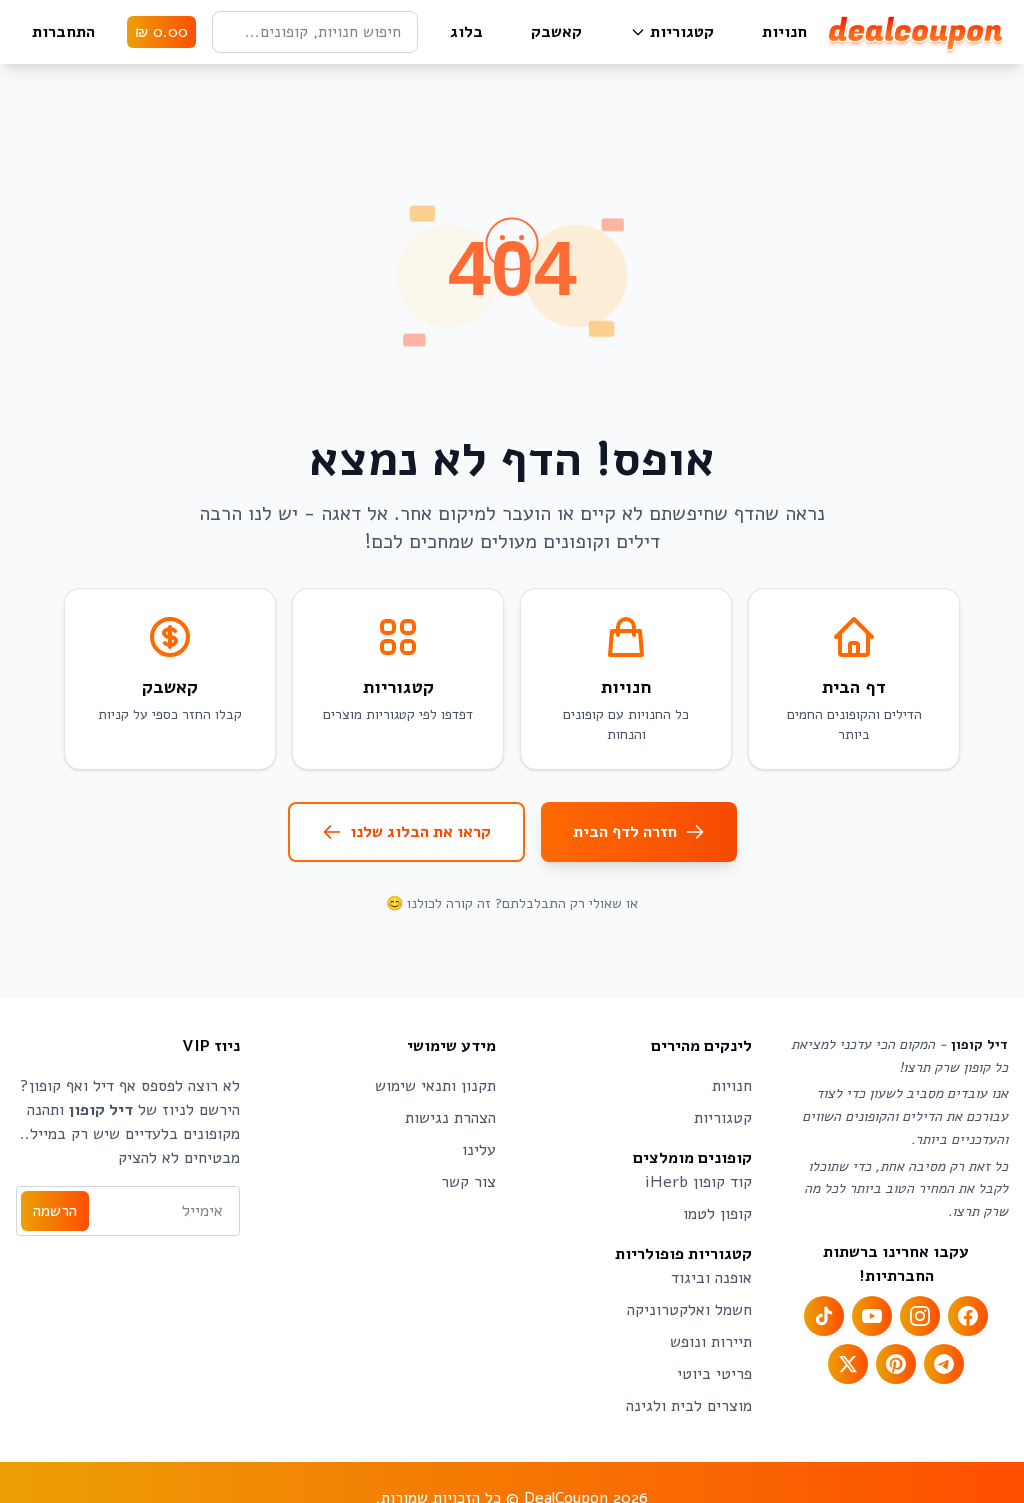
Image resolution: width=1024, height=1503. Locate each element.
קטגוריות (682, 32)
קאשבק (556, 32)
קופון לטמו (717, 1214)
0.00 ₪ (161, 32)
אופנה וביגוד (711, 1278)
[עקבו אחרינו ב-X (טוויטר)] (848, 1364)
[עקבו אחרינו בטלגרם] (944, 1364)
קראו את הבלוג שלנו (420, 832)
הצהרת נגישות (450, 1118)
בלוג (466, 32)
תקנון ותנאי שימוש (435, 1086)
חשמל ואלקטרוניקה (689, 1310)
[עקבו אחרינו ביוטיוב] (872, 1316)
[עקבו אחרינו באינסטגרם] (920, 1316)
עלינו (479, 1150)
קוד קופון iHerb (698, 1182)
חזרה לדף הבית (625, 832)
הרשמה (55, 1211)
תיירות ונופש (711, 1342)
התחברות (63, 32)
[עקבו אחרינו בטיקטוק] (824, 1316)
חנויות (784, 32)
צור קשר (468, 1182)
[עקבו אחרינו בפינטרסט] (896, 1364)
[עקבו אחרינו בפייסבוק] (968, 1316)
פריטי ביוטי (714, 1374)
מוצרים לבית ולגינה (689, 1406)
